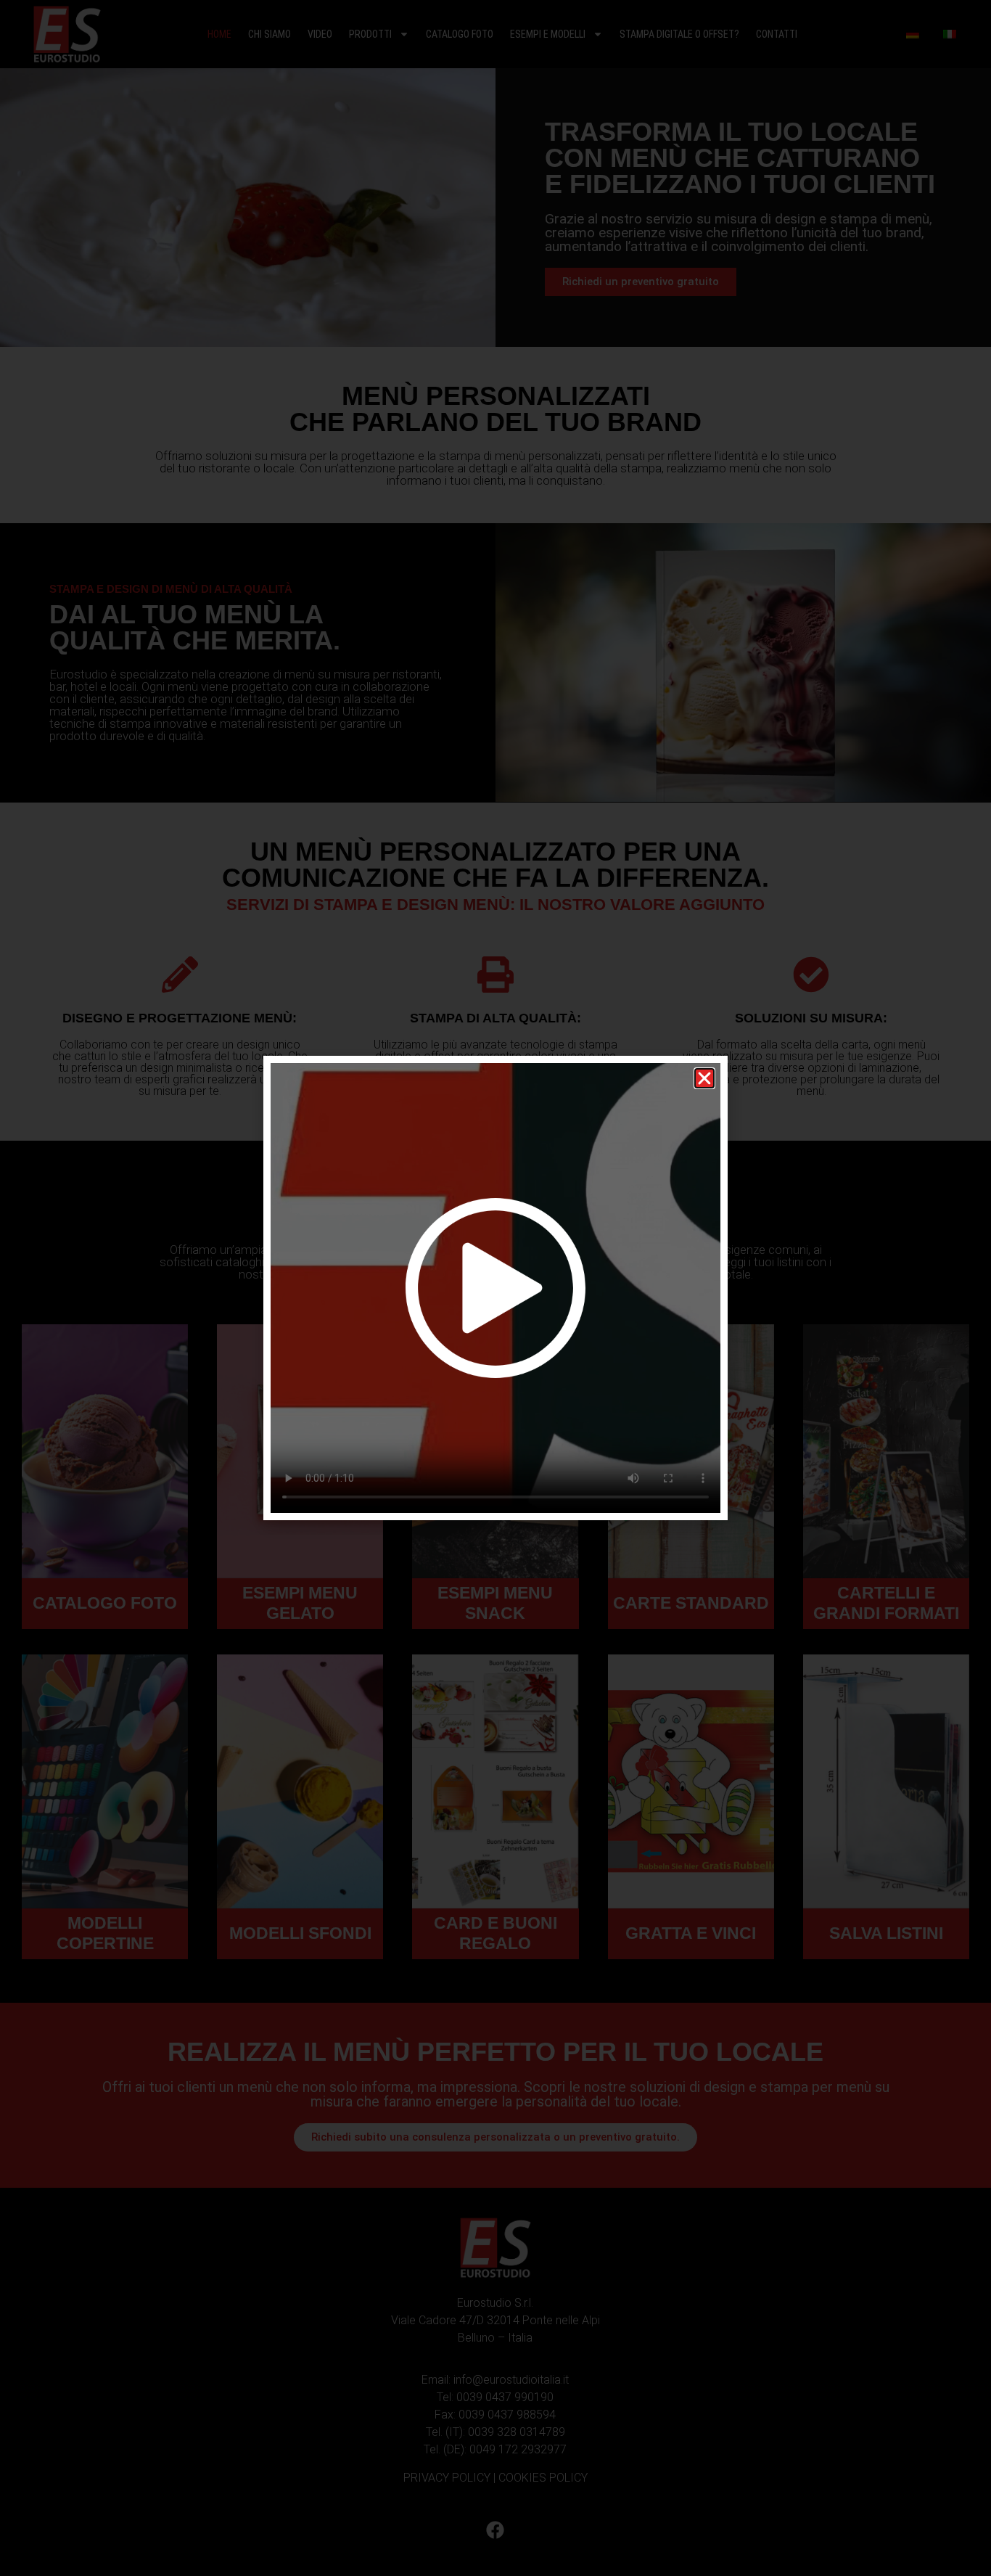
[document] (495, 1288)
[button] (704, 1078)
